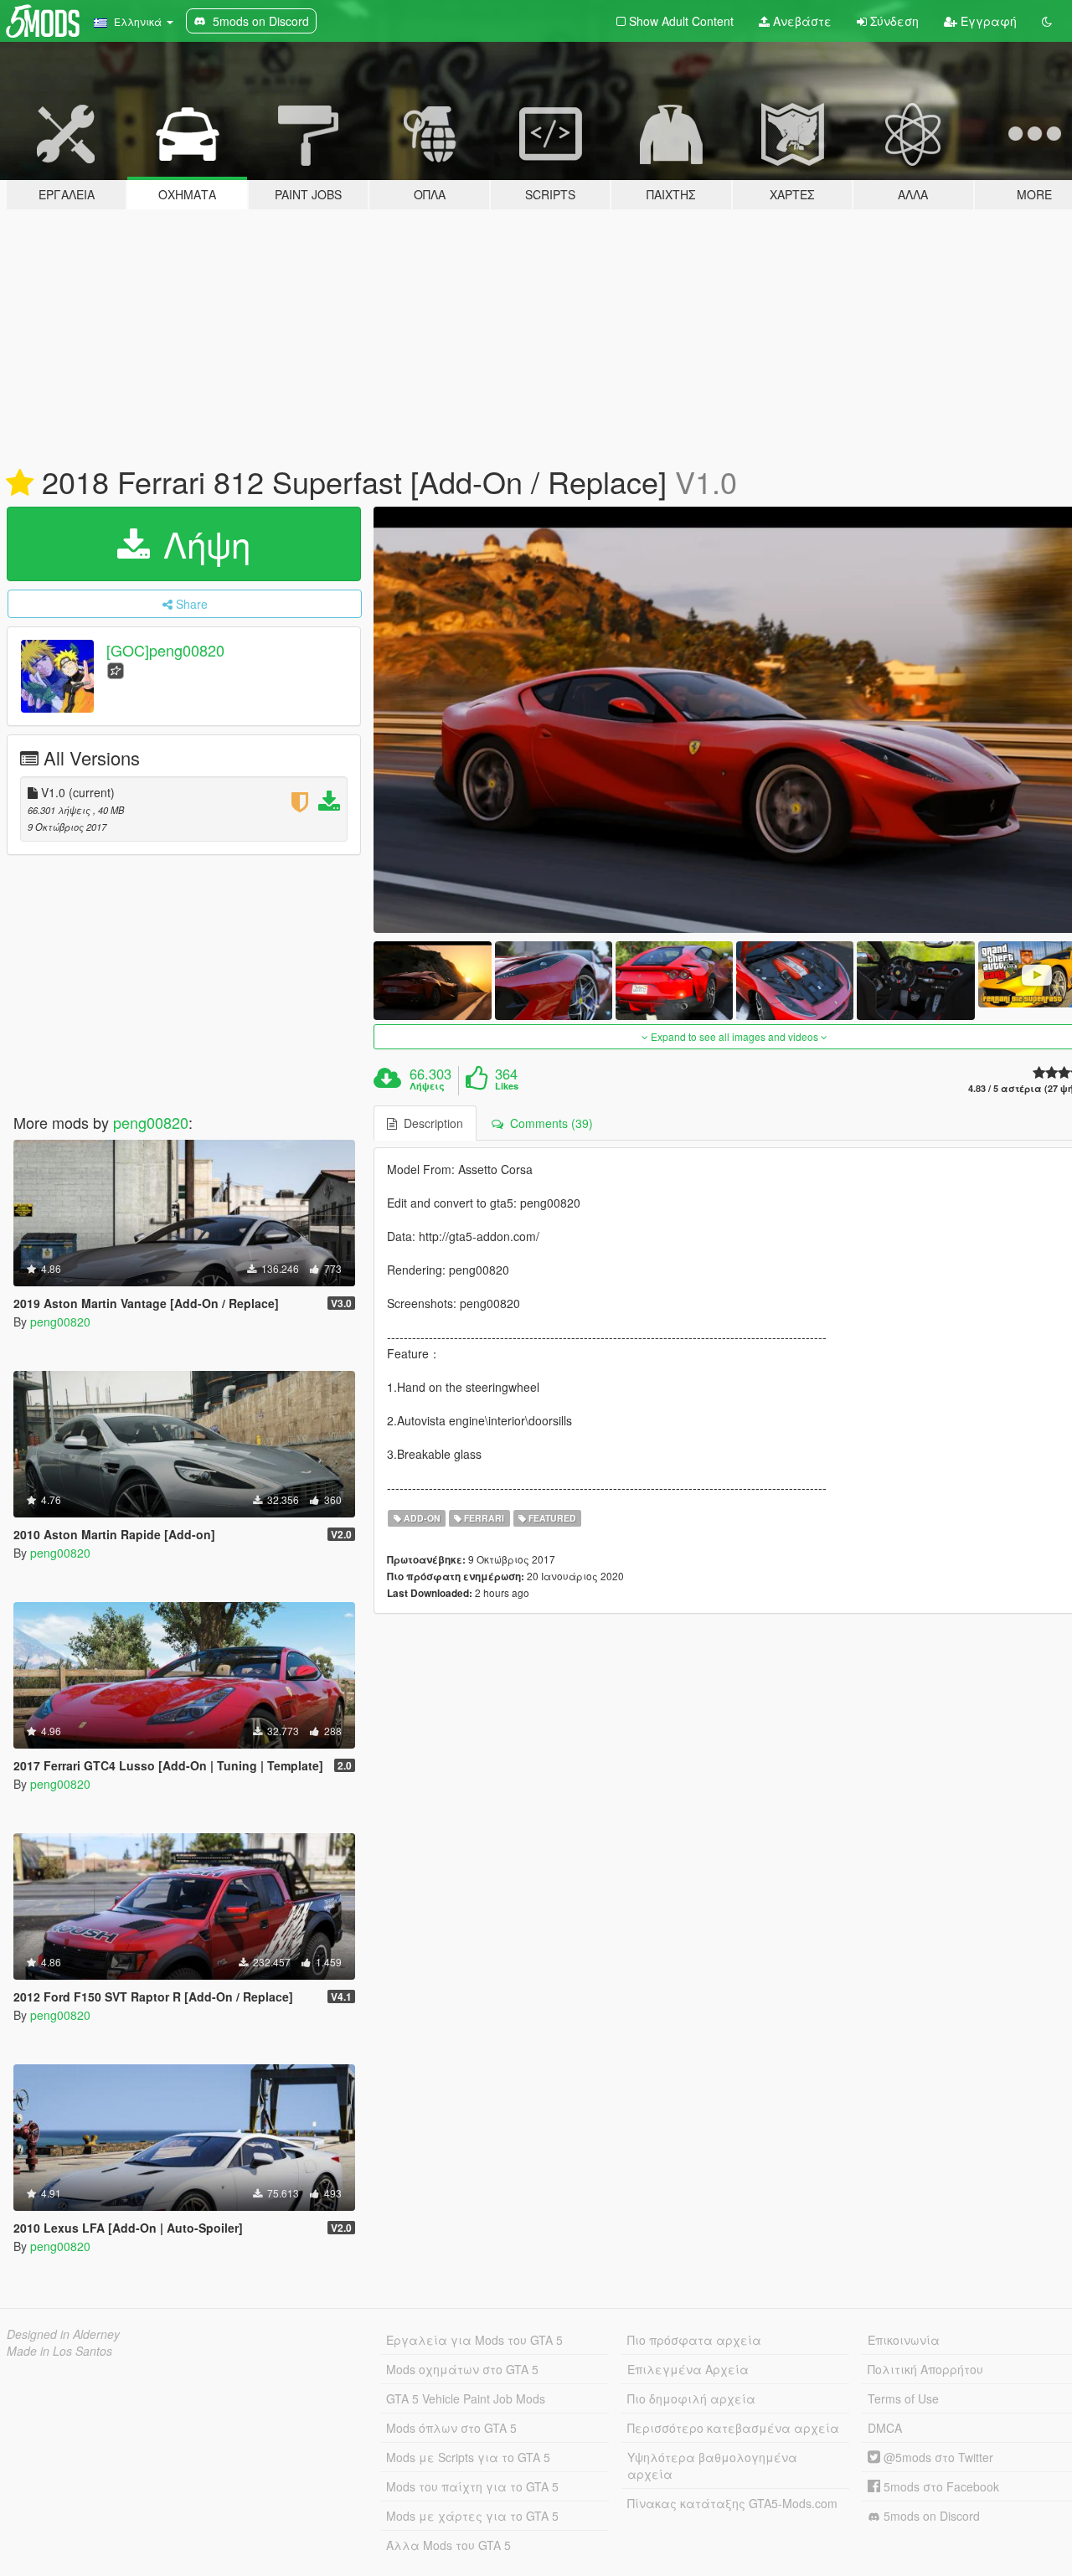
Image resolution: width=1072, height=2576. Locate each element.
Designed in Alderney (63, 2334)
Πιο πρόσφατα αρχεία (694, 2340)
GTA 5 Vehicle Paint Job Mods (466, 2398)
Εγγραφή (987, 21)
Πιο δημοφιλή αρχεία (691, 2398)
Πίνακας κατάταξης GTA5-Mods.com (732, 2503)
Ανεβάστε (801, 21)
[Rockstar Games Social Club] (116, 669)
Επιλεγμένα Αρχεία (688, 2369)
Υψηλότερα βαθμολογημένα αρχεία (712, 2465)
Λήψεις (427, 1086)
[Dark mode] (1047, 21)
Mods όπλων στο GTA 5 (451, 2428)
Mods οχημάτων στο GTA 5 (462, 2369)
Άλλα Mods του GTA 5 (448, 2545)
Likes (507, 1086)
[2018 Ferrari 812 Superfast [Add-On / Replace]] (432, 980)
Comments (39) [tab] (548, 1123)
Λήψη (202, 544)
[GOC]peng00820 (165, 650)
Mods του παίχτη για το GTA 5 (472, 2486)
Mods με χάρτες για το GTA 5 (472, 2516)
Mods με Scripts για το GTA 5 (468, 2457)
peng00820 (151, 1122)
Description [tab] (430, 1123)
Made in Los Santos (59, 2351)
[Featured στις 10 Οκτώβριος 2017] (20, 483)
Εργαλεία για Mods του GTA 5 (474, 2340)
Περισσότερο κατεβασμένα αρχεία (733, 2428)
